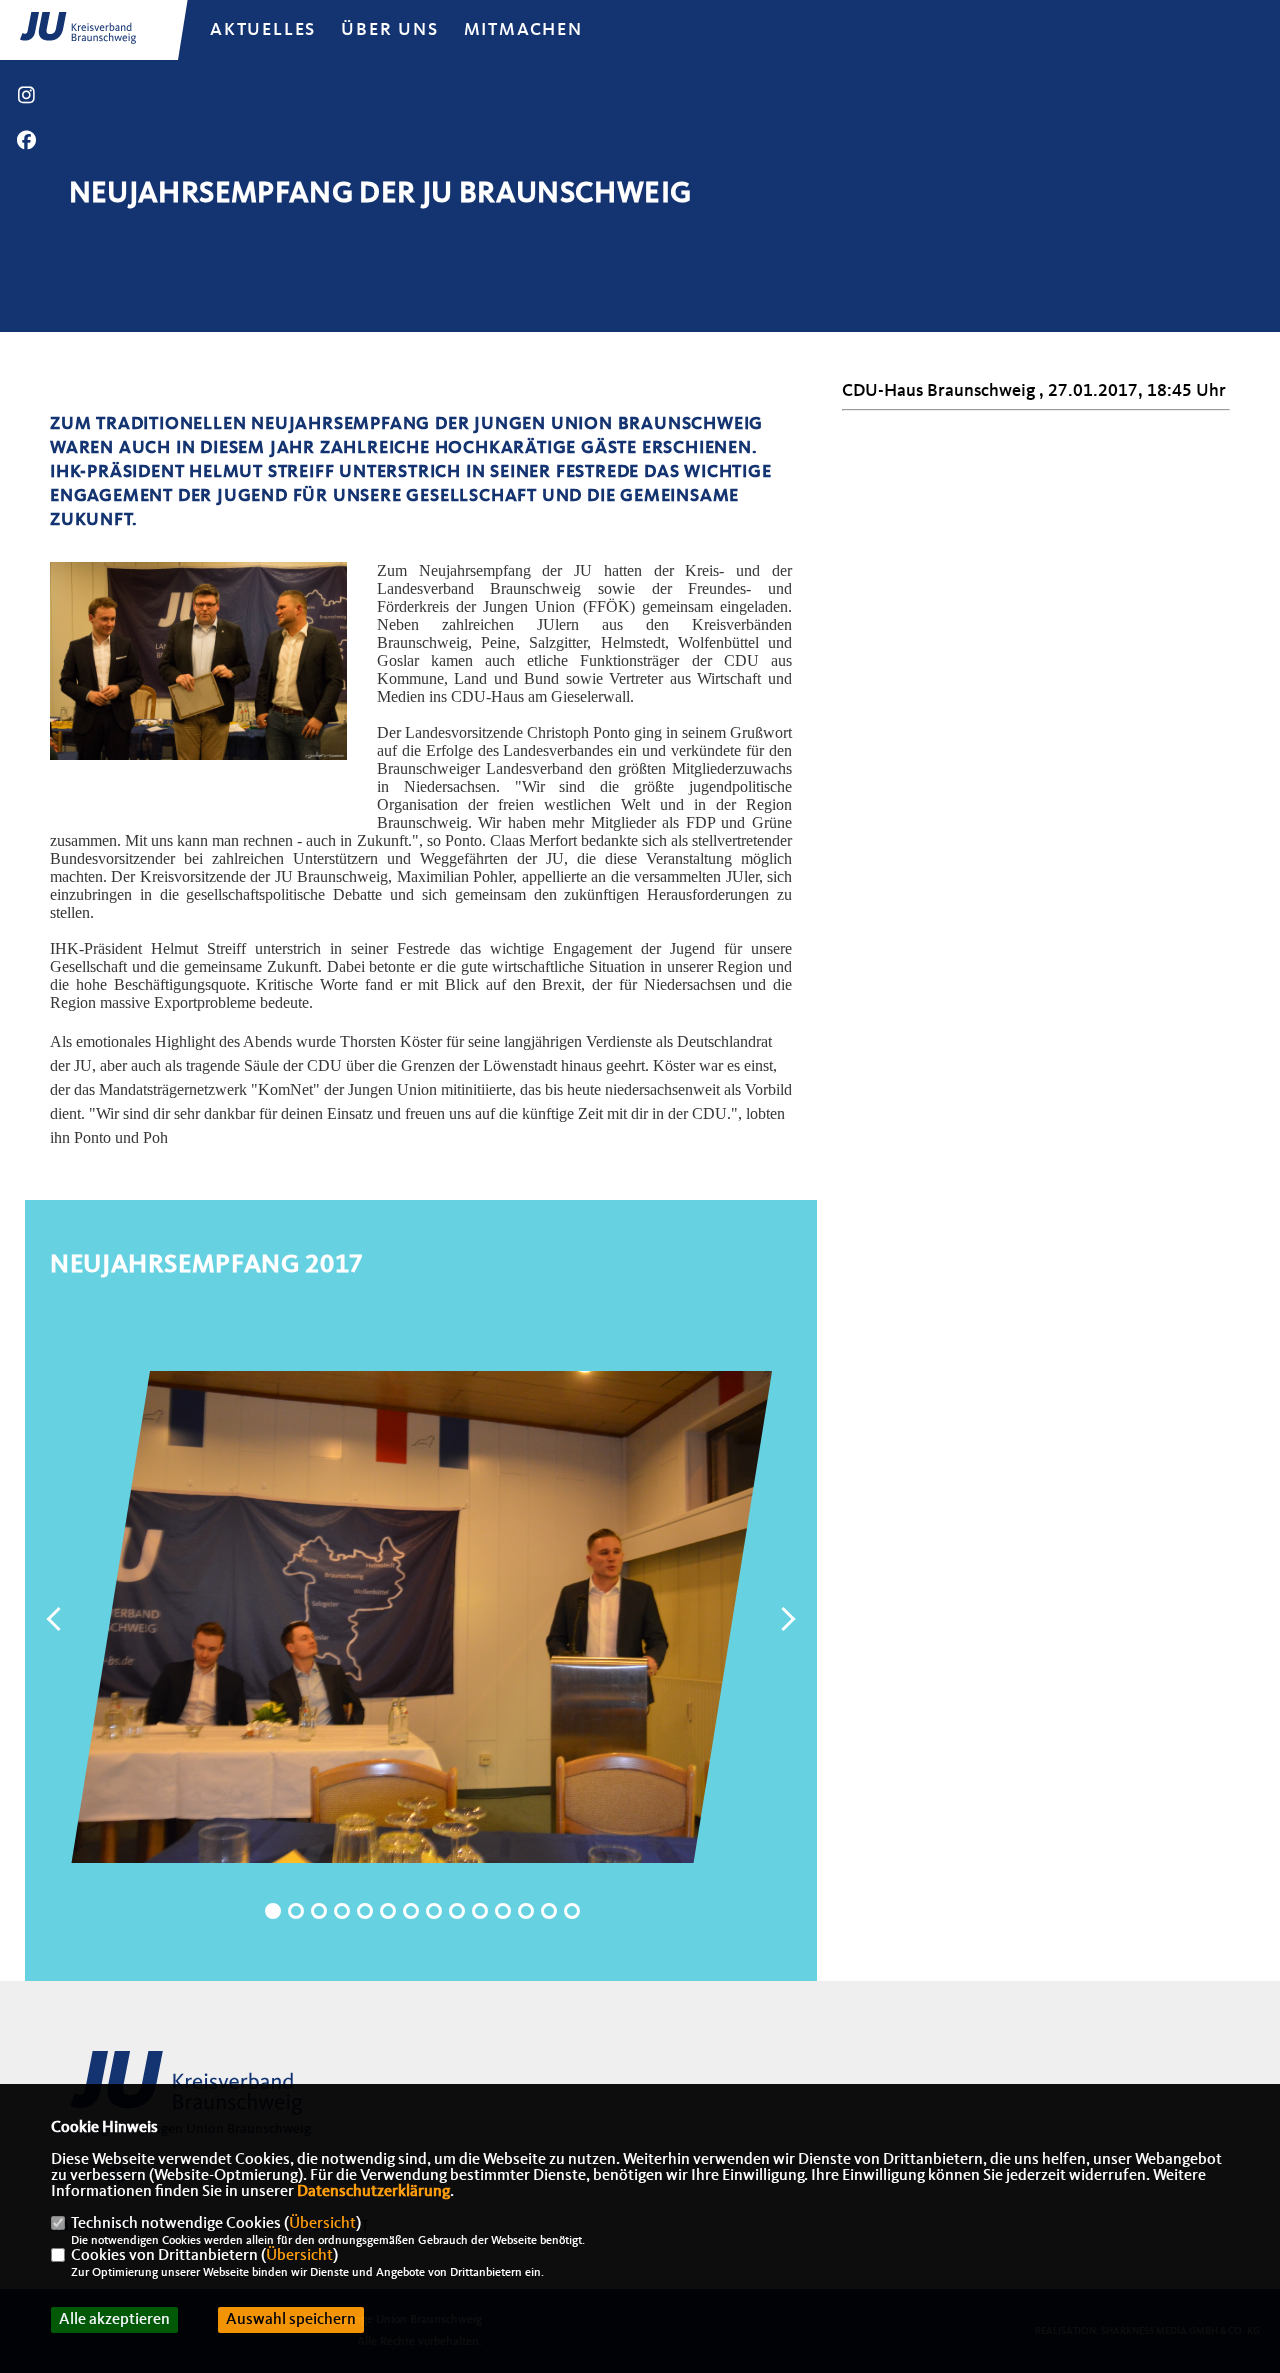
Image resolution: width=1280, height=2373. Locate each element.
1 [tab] (273, 1911)
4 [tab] (342, 1911)
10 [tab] (480, 1911)
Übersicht (322, 2224)
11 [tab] (503, 1911)
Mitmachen (523, 30)
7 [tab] (411, 1911)
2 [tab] (296, 1911)
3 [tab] (319, 1911)
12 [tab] (526, 1911)
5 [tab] (365, 1911)
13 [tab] (549, 1911)
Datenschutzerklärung (373, 2192)
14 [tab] (572, 1911)
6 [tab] (388, 1911)
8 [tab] (434, 1911)
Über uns (389, 30)
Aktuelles (263, 30)
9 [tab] (457, 1911)
